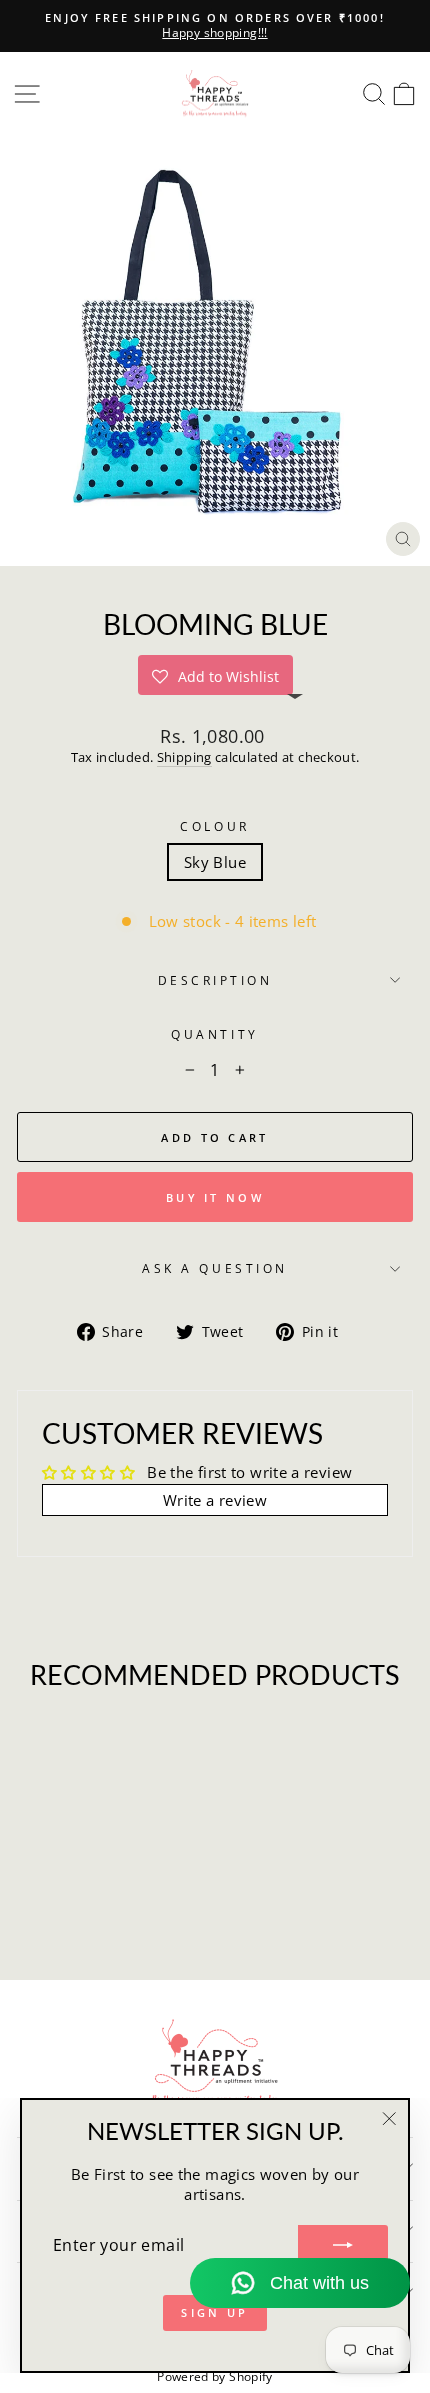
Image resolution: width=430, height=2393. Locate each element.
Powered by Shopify (215, 2376)
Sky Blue (215, 862)
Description (215, 980)
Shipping (184, 757)
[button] (215, 675)
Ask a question (214, 1268)
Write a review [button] (215, 1500)
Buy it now (215, 1197)
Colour (214, 826)
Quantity (214, 1034)
